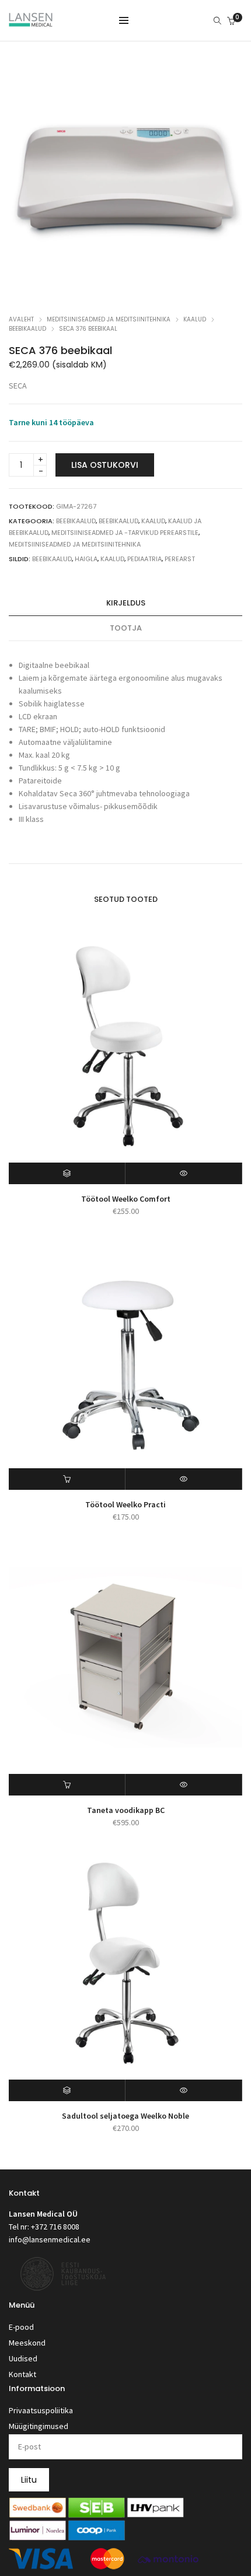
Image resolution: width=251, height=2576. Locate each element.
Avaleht (21, 319)
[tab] (125, 603)
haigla (86, 559)
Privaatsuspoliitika (41, 2410)
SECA (18, 386)
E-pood (21, 2327)
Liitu (29, 2480)
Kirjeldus (126, 603)
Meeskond (27, 2343)
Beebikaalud (27, 329)
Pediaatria (144, 559)
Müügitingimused (39, 2426)
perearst (180, 559)
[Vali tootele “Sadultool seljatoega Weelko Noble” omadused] (67, 2090)
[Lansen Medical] (31, 22)
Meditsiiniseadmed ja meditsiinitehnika (109, 319)
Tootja (126, 628)
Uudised (23, 2358)
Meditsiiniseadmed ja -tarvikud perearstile (125, 533)
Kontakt (22, 2374)
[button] (67, 1479)
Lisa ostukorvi (105, 465)
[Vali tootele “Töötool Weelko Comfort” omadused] (67, 1173)
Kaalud (195, 319)
